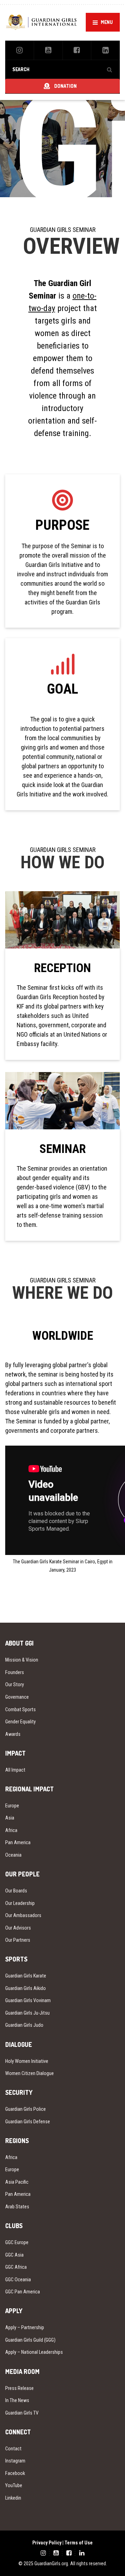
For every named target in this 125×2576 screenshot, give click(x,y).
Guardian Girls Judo (24, 2025)
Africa (11, 1830)
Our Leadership (20, 1903)
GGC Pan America (23, 2292)
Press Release (19, 2388)
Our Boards (16, 1891)
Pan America (18, 1842)
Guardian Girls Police (26, 2109)
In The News (17, 2400)
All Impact (15, 1770)
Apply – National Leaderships (34, 2352)
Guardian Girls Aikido (26, 1988)
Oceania (13, 1855)
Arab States (17, 2207)
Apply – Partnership (25, 2327)
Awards (13, 1734)
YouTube (14, 2485)
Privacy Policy (47, 2543)
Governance (17, 1697)
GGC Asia (14, 2255)
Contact (13, 2449)
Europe (12, 1806)
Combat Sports (20, 1709)
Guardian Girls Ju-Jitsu (27, 2013)
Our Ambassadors (23, 1915)
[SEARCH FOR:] (62, 69)
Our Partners (18, 1940)
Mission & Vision (22, 1660)
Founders (15, 1672)
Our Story (15, 1684)
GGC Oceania (18, 2280)
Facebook (15, 2473)
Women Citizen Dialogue (30, 2073)
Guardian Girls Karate (26, 1976)
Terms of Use (79, 2543)
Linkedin (13, 2498)
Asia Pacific (17, 2182)
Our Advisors (18, 1928)
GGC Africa (16, 2267)
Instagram (15, 2461)
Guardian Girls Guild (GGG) (30, 2340)
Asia (10, 1818)
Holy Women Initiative (27, 2061)
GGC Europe (17, 2242)
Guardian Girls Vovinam (28, 2000)
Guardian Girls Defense (28, 2122)
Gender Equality (20, 1722)
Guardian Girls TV (22, 2413)
